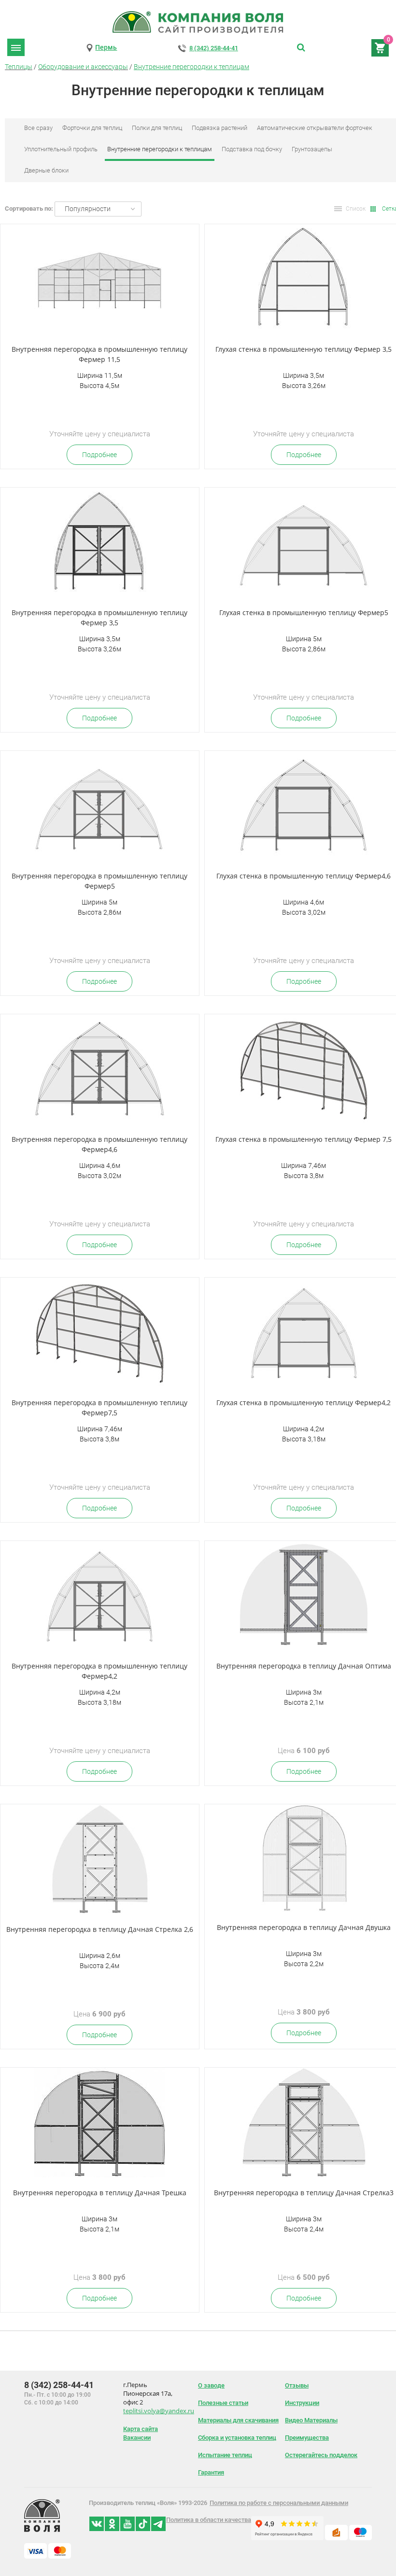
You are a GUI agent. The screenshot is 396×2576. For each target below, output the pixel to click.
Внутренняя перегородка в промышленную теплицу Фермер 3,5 (99, 618)
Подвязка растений (219, 128)
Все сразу (38, 128)
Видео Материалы (311, 2420)
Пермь (106, 47)
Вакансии (137, 2438)
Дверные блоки (46, 170)
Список (356, 209)
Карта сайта (141, 2429)
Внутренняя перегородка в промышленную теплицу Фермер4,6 (99, 1144)
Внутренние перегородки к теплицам (191, 67)
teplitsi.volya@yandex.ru (159, 2411)
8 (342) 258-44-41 (214, 48)
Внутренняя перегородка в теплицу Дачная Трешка (100, 2193)
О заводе (211, 2385)
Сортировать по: (29, 209)
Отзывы (297, 2385)
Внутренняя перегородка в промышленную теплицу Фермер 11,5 (99, 354)
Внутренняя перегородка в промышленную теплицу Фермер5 (99, 881)
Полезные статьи (223, 2403)
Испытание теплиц (225, 2455)
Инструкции (302, 2403)
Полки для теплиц (157, 128)
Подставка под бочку (252, 149)
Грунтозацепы (312, 149)
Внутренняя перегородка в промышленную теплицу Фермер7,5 (99, 1408)
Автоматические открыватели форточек (315, 128)
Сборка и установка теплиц (237, 2438)
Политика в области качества (209, 2520)
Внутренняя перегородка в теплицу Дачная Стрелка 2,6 (100, 1929)
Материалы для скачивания (238, 2420)
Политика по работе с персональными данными (279, 2503)
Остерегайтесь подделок (321, 2455)
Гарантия (211, 2472)
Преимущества (307, 2438)
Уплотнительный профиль (61, 149)
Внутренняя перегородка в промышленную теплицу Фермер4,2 (99, 1671)
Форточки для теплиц (92, 128)
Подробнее (99, 455)
